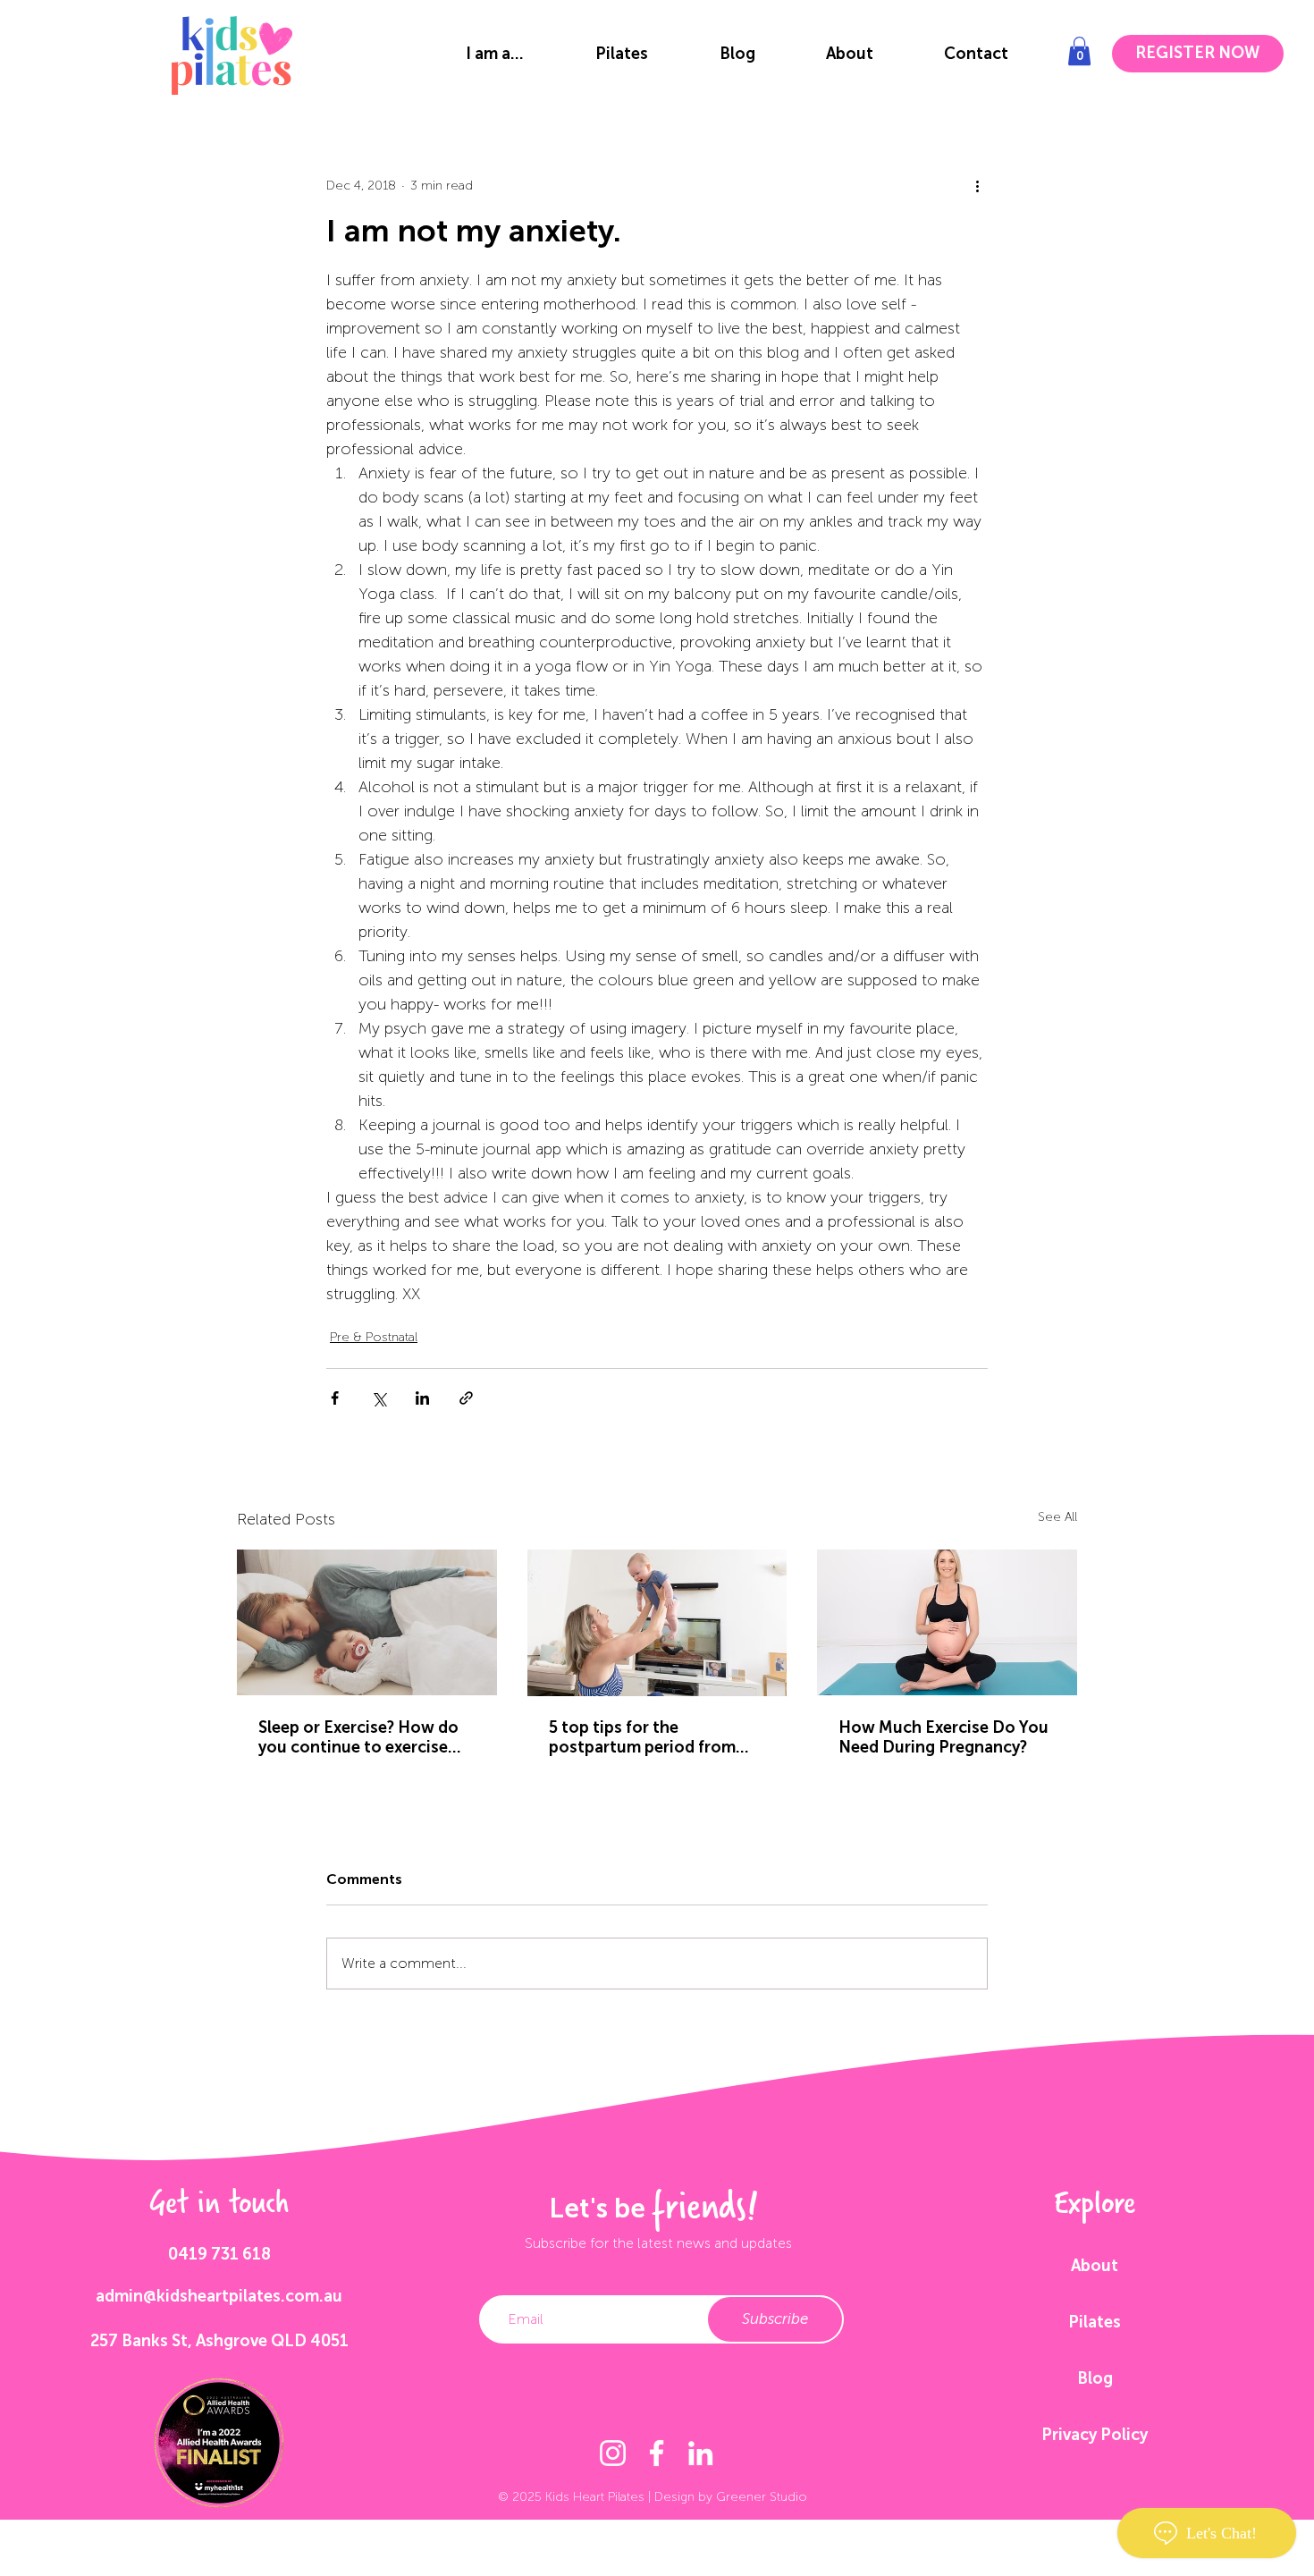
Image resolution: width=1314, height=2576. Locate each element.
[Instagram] (613, 2453)
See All (1057, 1517)
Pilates (1095, 2322)
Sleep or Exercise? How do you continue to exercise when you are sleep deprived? (358, 1737)
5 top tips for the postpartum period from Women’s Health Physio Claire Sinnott (642, 1737)
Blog (1095, 2378)
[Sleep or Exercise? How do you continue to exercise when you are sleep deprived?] (367, 1622)
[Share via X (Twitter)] (379, 1398)
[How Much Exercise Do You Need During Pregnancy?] (947, 1622)
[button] (495, 54)
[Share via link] (466, 1398)
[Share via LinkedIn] (422, 1398)
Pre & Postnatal (374, 1337)
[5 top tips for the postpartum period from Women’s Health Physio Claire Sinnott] (657, 1623)
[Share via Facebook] (335, 1398)
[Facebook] (657, 2453)
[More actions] (977, 185)
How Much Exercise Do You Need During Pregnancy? (943, 1737)
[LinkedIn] (700, 2453)
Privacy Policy (1095, 2435)
